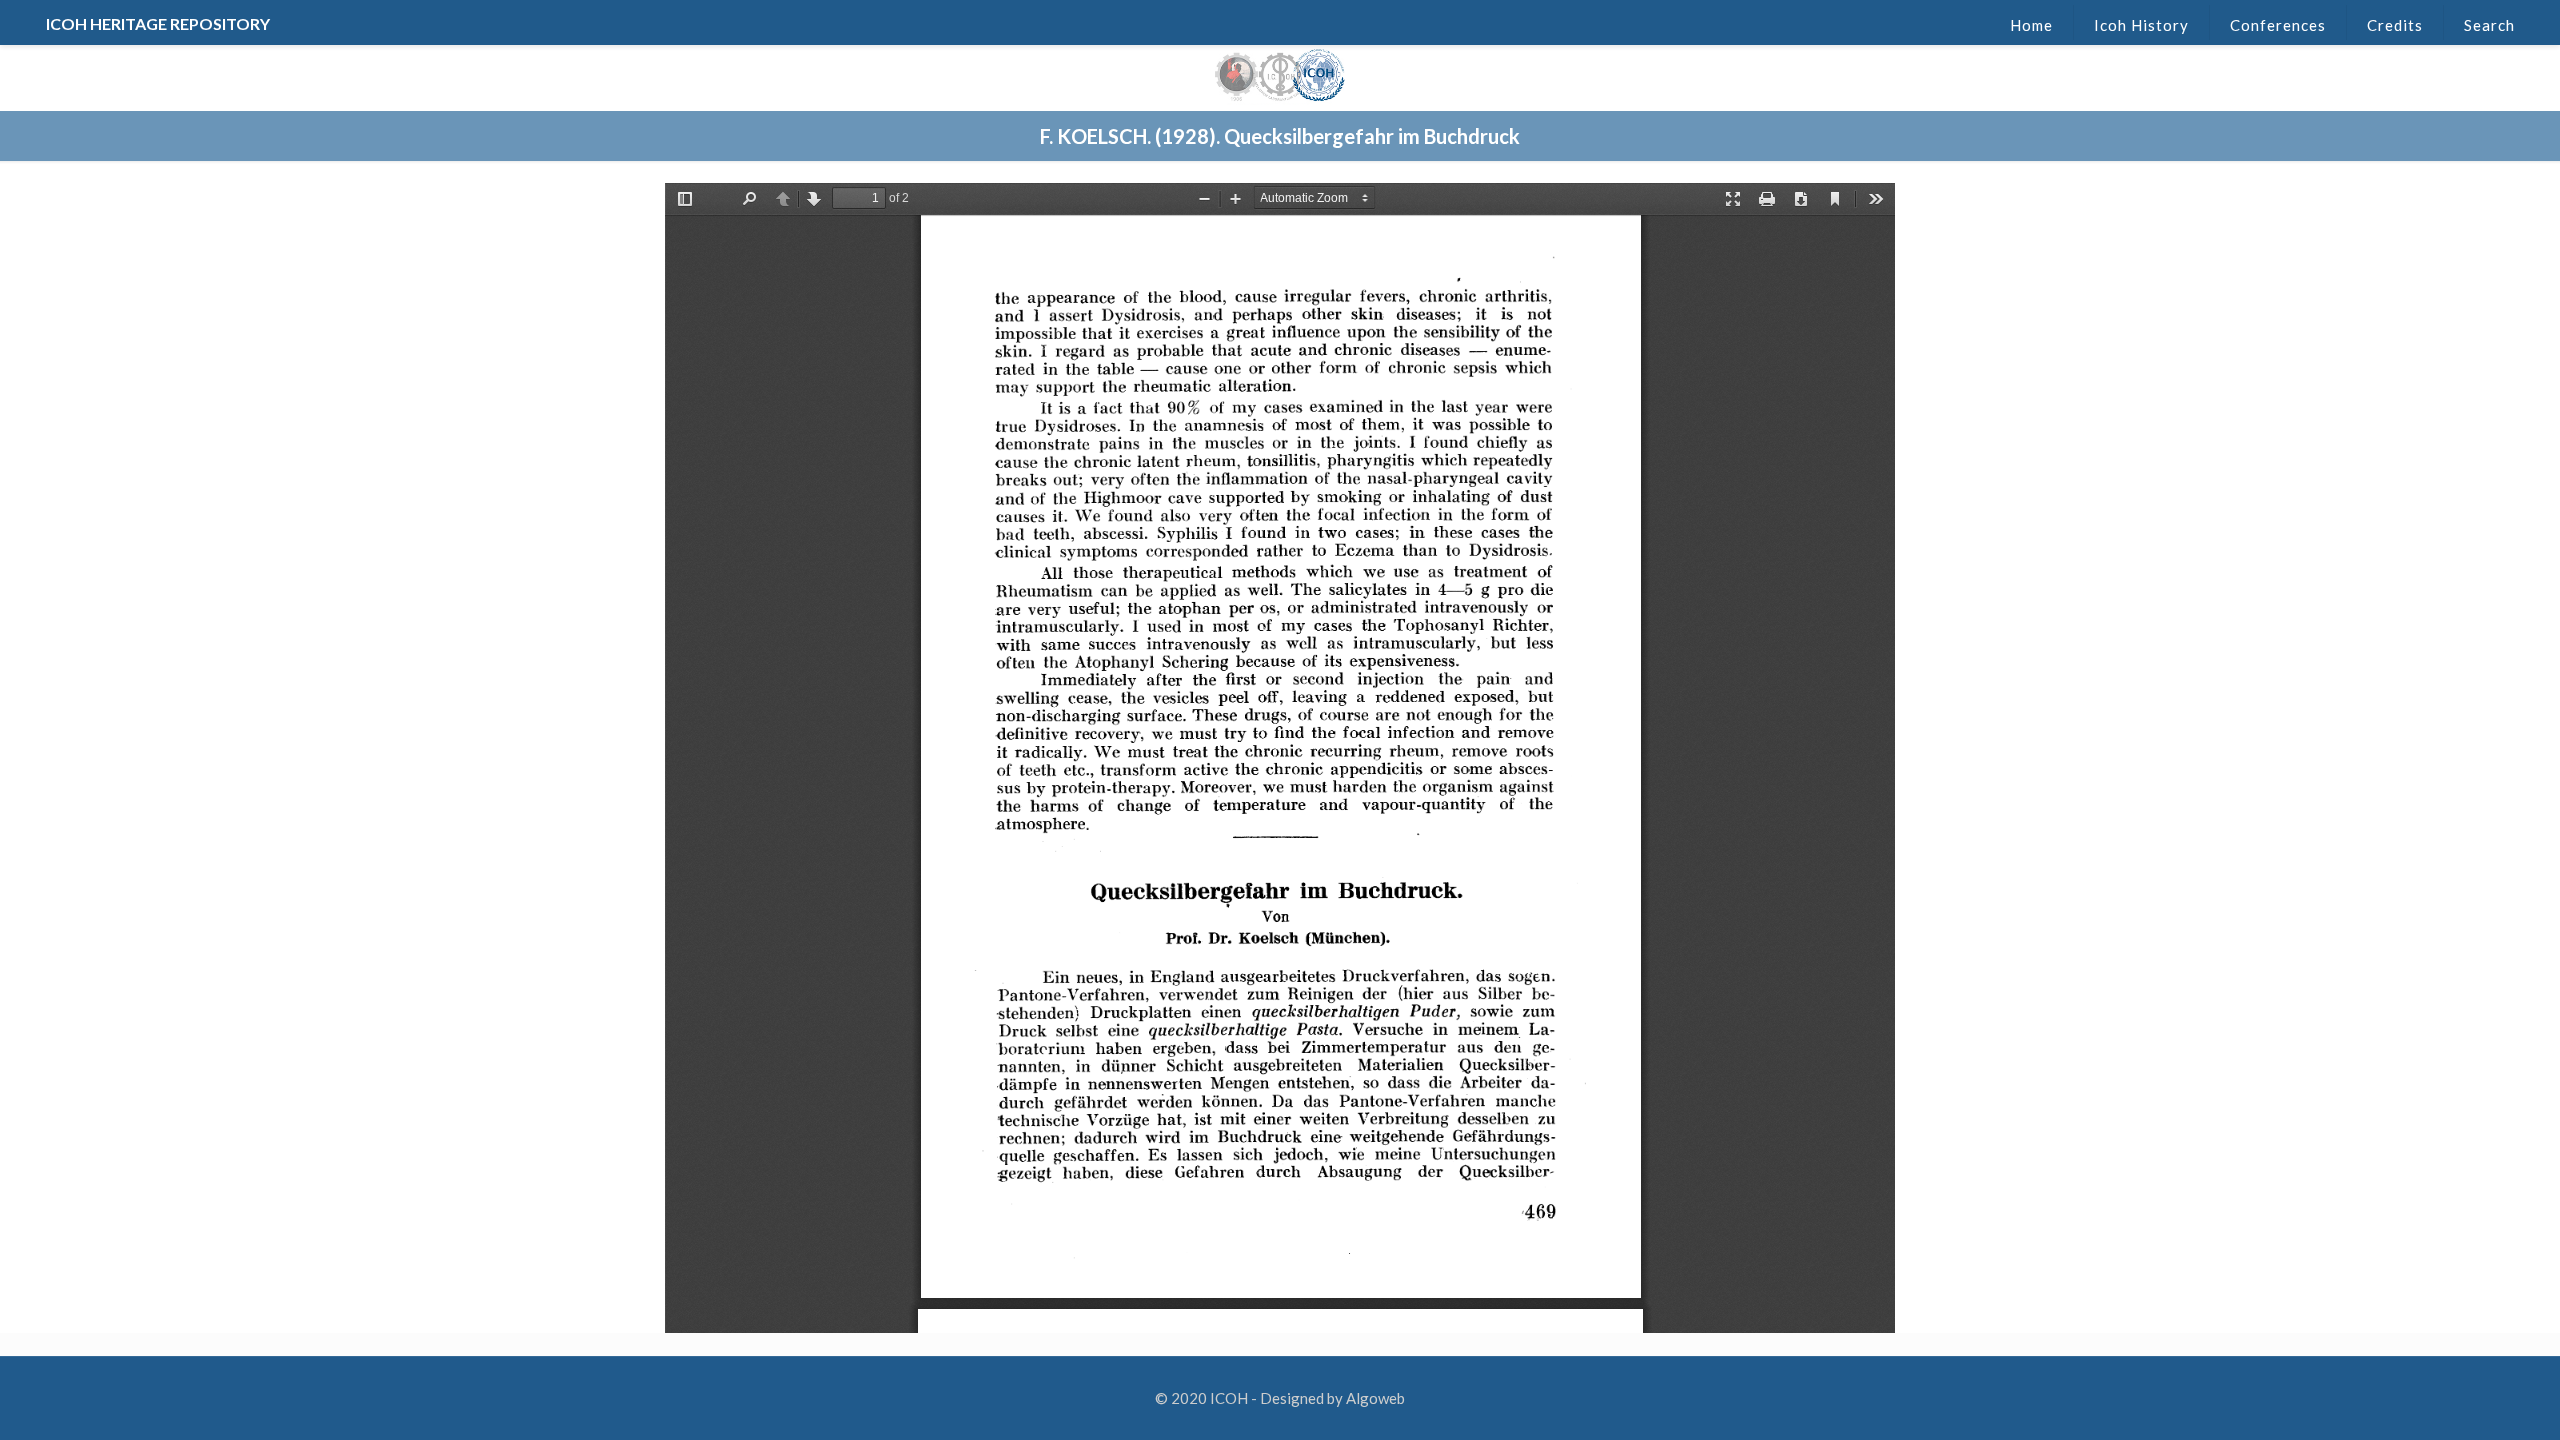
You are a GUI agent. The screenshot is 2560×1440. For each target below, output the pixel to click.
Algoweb (1375, 1398)
